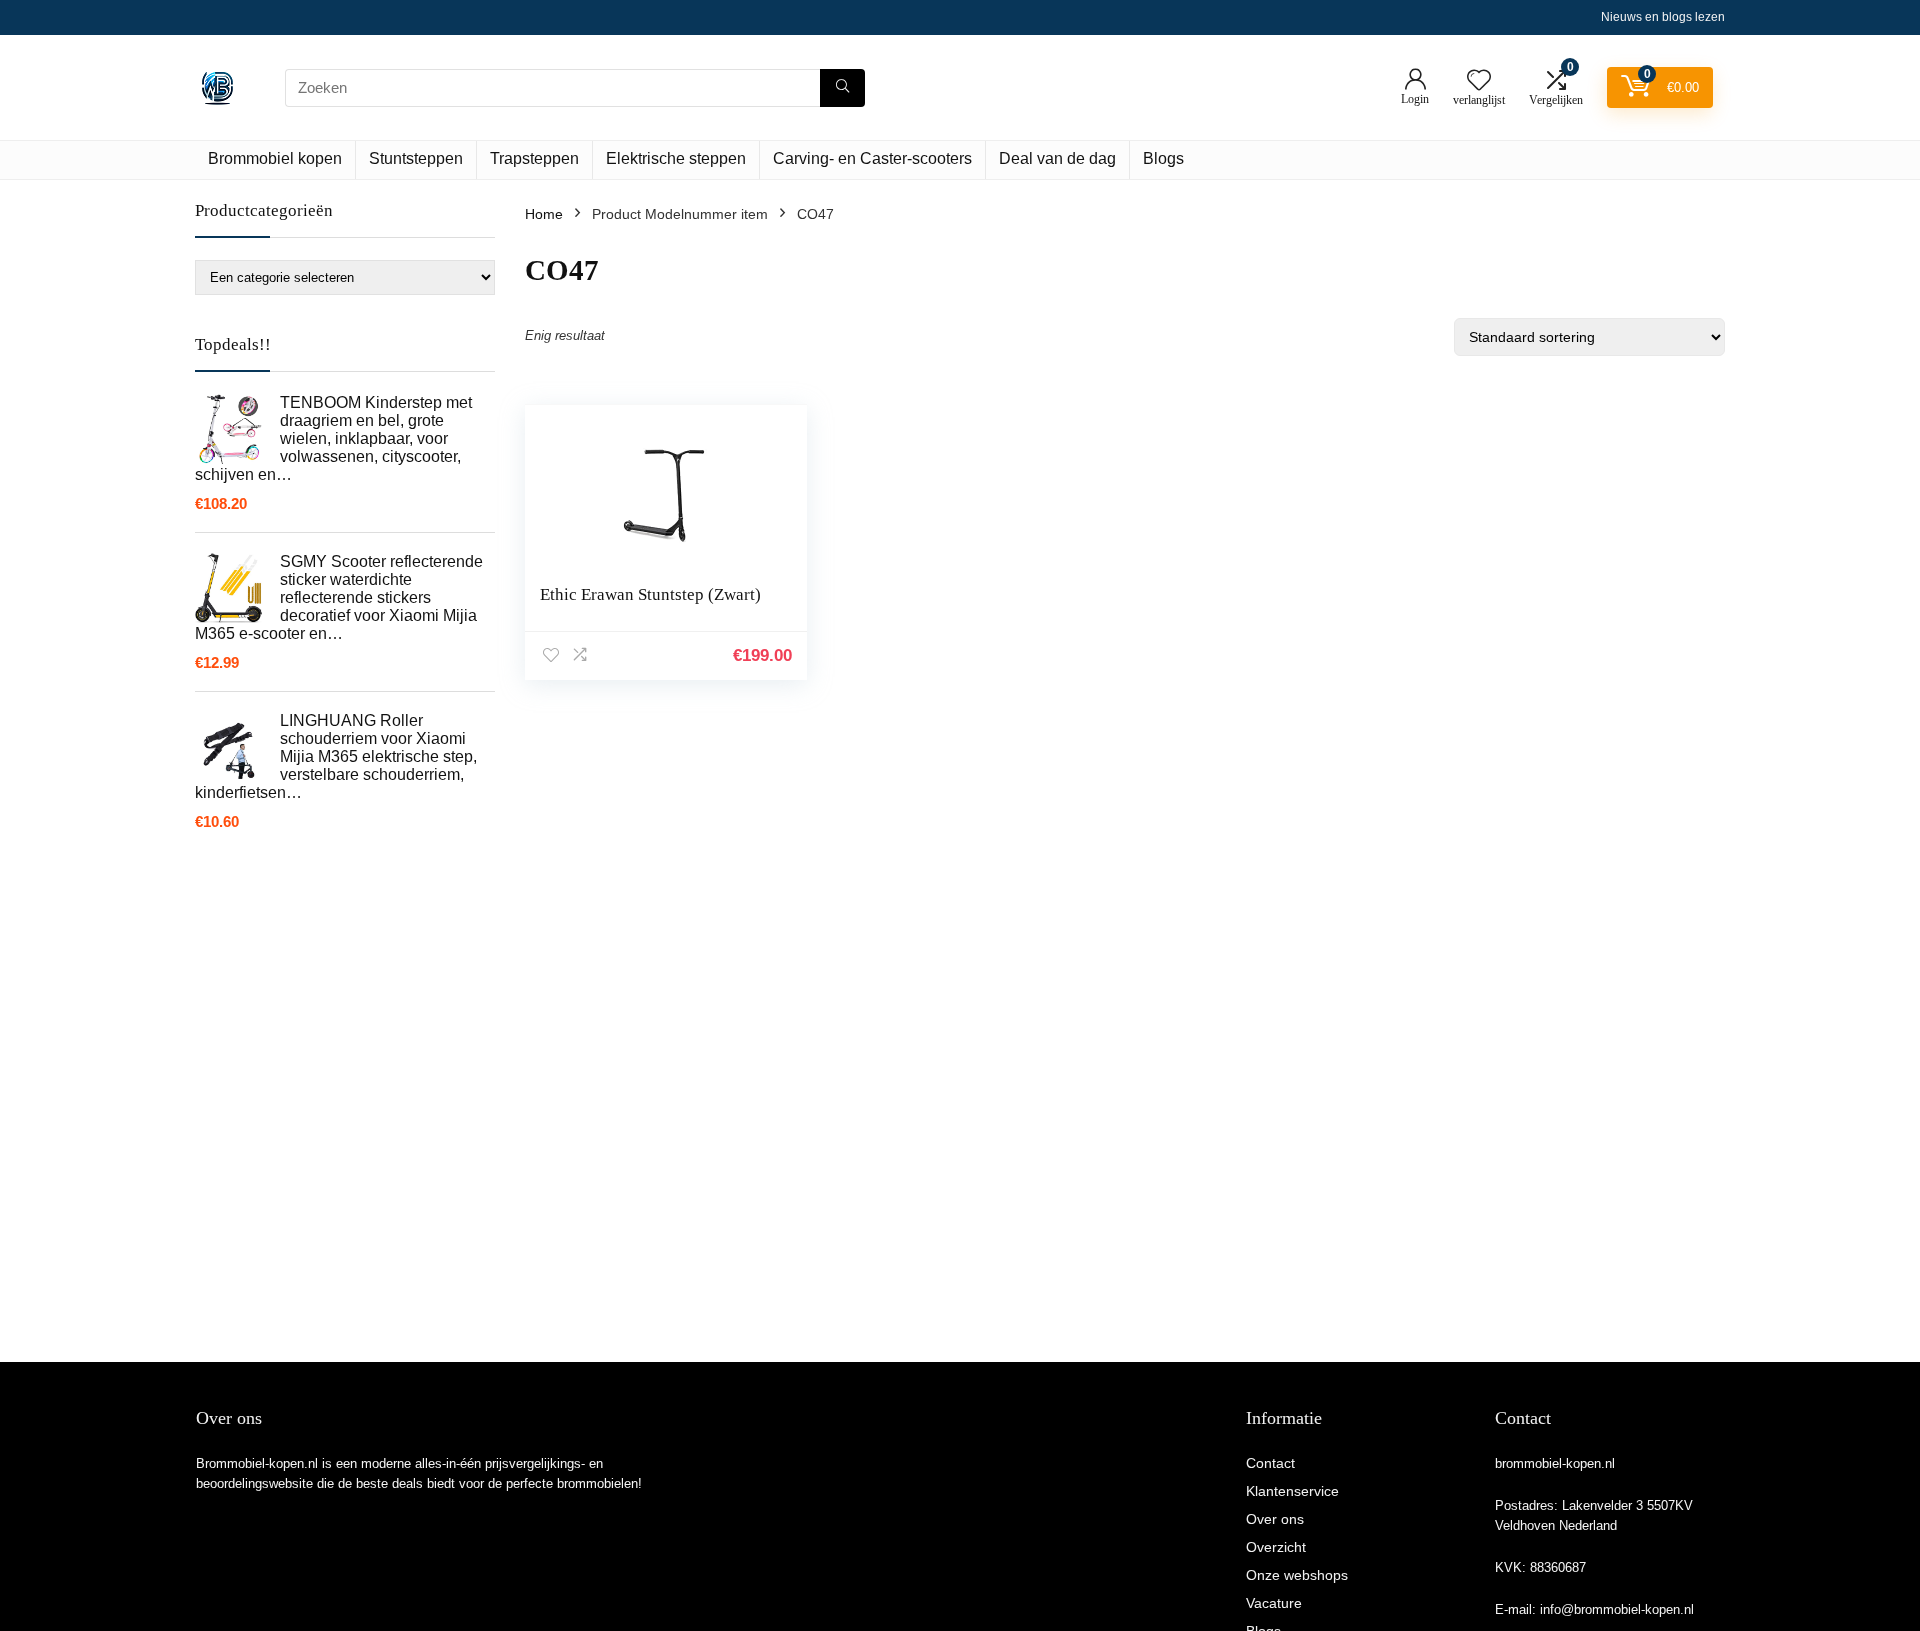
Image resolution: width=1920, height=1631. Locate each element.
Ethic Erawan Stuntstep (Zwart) (650, 594)
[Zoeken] (842, 88)
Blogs (1163, 158)
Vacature (1274, 1603)
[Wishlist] (1479, 81)
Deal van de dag (1057, 158)
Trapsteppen (534, 158)
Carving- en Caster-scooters (872, 158)
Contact (1270, 1463)
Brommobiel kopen (275, 158)
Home (544, 214)
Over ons (1275, 1519)
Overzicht (1276, 1547)
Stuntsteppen (416, 158)
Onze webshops (1297, 1575)
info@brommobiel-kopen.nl (1617, 1609)
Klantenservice (1292, 1491)
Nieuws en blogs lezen (1663, 17)
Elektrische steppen (676, 158)
